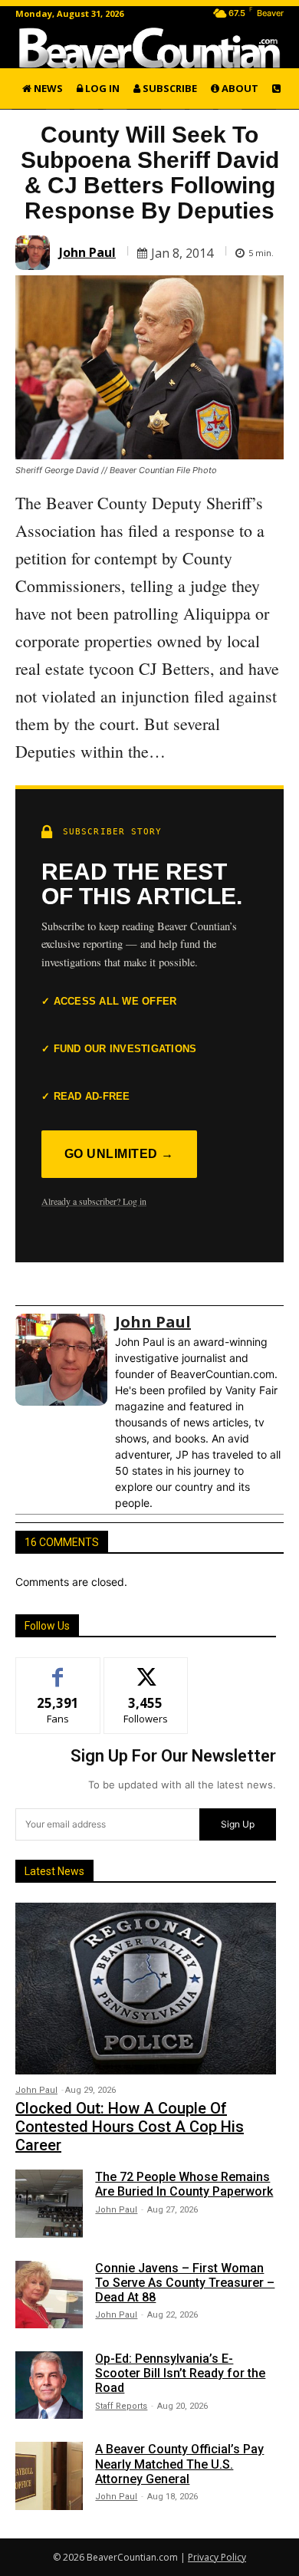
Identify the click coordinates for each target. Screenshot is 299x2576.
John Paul (87, 252)
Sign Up (238, 1824)
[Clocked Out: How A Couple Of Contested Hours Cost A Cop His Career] (146, 1989)
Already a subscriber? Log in (94, 1201)
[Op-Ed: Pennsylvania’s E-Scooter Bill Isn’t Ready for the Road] (49, 2385)
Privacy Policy (217, 2557)
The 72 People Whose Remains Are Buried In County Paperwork (184, 2184)
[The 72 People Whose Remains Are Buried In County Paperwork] (49, 2203)
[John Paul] (35, 253)
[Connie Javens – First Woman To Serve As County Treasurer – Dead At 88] (49, 2295)
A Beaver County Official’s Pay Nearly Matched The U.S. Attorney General (179, 2464)
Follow (146, 1669)
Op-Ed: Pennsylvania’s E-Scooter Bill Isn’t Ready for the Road (180, 2373)
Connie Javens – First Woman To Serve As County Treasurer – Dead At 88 (185, 2283)
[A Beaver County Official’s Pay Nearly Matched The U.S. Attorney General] (49, 2476)
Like (58, 1669)
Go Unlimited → (119, 1154)
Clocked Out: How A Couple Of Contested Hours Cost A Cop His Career (130, 2127)
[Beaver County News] (149, 48)
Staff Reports (121, 2406)
